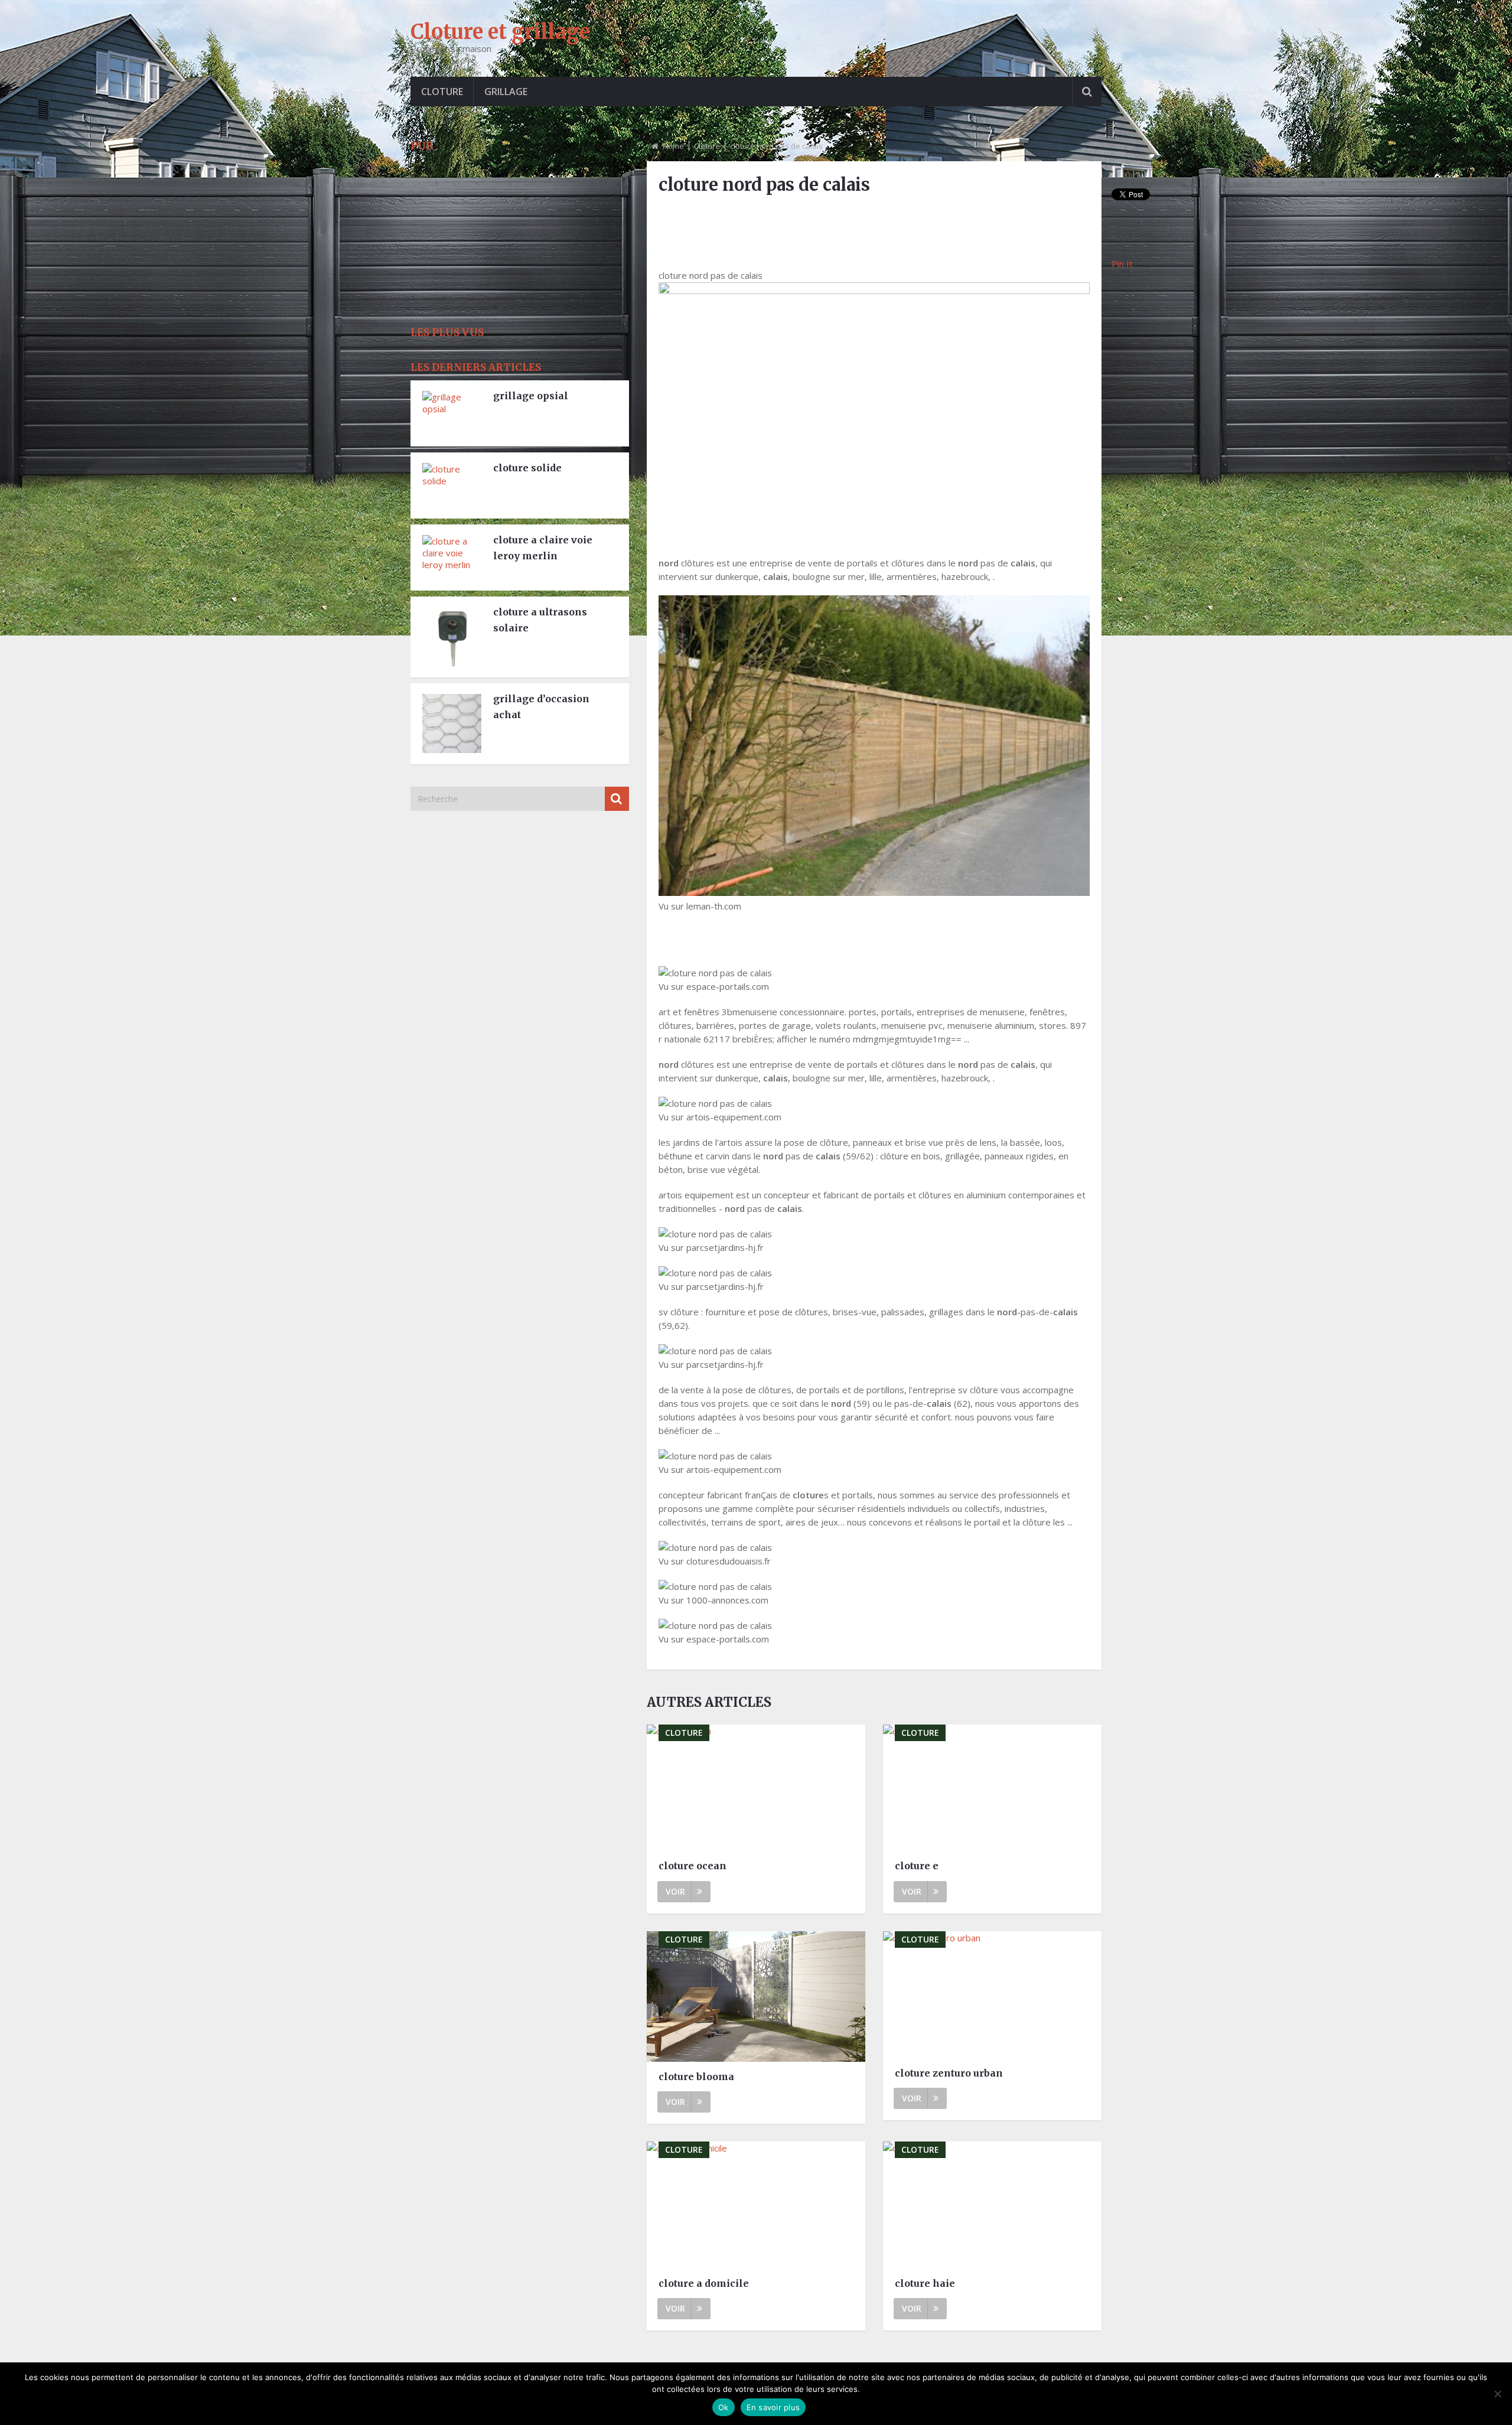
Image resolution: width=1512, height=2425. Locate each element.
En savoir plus (773, 2407)
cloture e (917, 1866)
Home (673, 146)
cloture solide (527, 468)
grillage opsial (531, 396)
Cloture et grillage (500, 32)
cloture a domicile (704, 2283)
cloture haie (925, 2283)
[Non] (1497, 2394)
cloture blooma (696, 2077)
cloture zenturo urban (949, 2073)
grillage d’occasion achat (541, 707)
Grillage (506, 92)
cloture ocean (693, 1866)
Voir (675, 1891)
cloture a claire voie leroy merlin (543, 548)
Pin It (1122, 263)
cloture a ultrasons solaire (540, 620)
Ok (724, 2407)
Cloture (442, 92)
